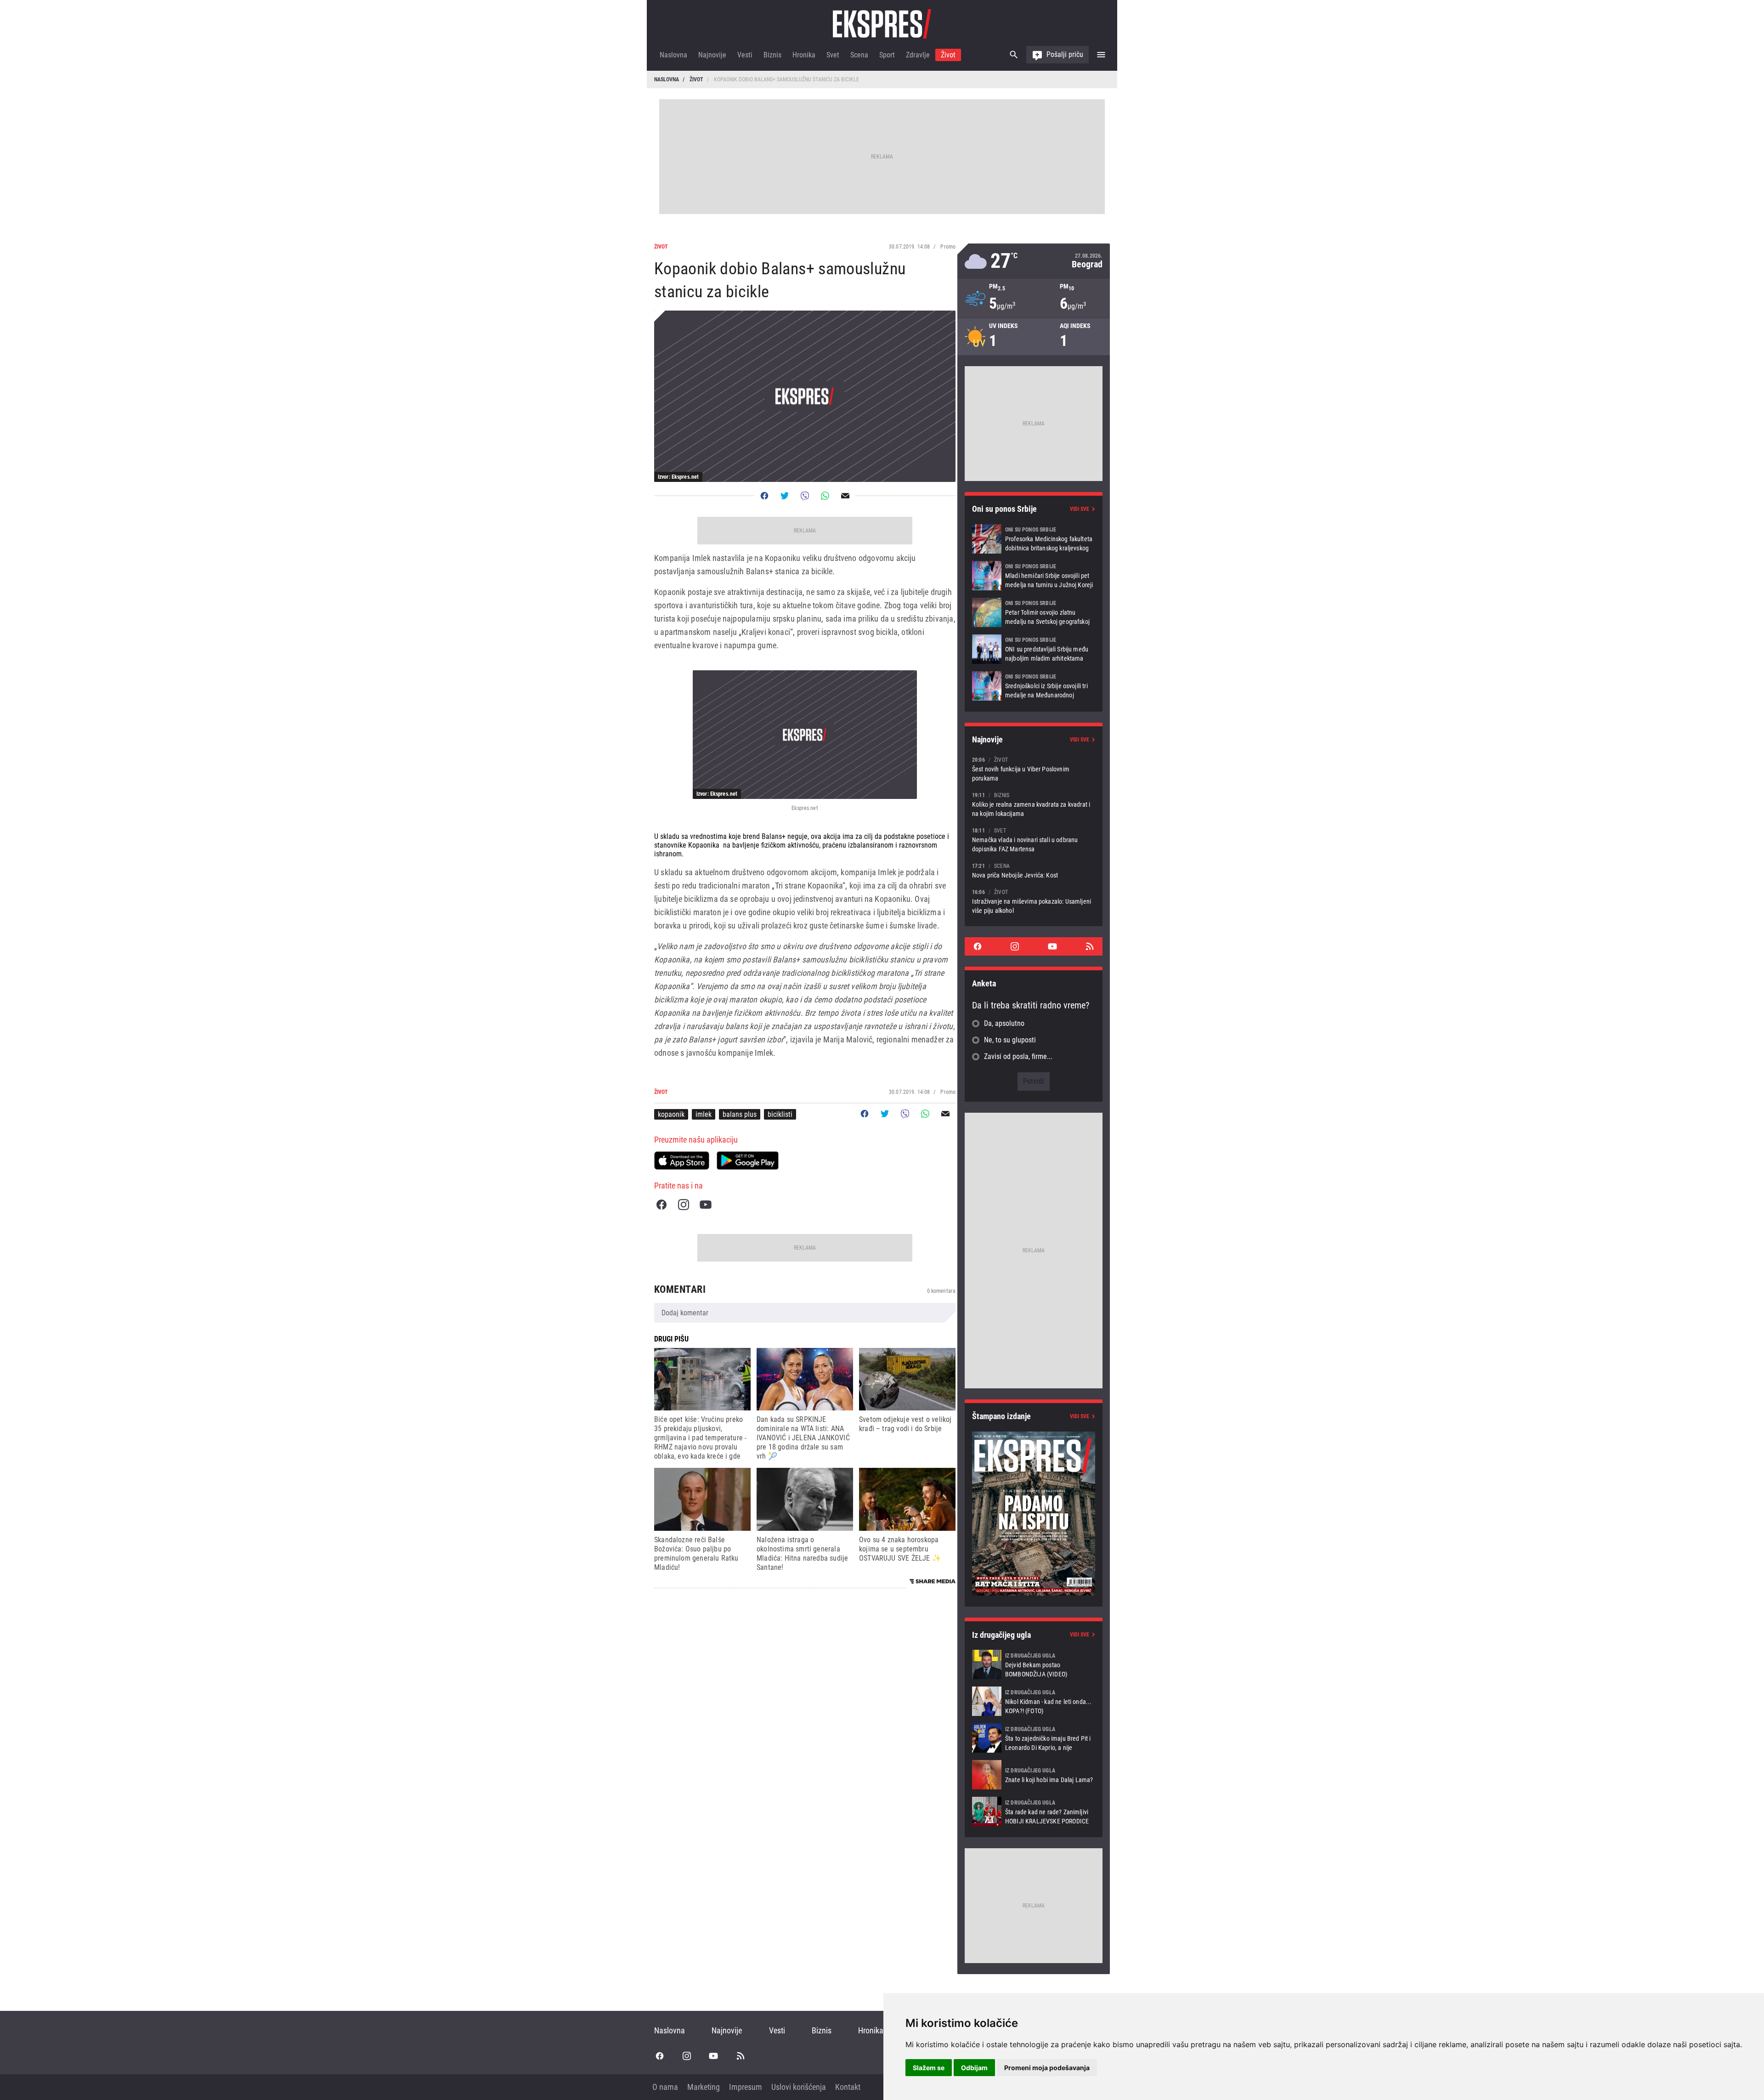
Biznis (772, 55)
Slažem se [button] (929, 2068)
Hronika (804, 55)
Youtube (706, 1205)
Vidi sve (1080, 509)
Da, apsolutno (1004, 1023)
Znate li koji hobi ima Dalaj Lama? (1034, 1775)
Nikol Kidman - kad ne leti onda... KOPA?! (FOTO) (1034, 1701)
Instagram (684, 1205)
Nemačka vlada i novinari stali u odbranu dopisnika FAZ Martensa (1034, 840)
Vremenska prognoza (1034, 261)
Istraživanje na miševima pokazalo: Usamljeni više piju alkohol (1034, 901)
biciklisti (780, 1114)
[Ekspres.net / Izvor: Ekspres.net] (805, 735)
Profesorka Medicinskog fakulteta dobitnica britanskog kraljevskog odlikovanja (1034, 539)
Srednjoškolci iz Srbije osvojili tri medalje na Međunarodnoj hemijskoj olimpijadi (1034, 686)
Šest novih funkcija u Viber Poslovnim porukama (1034, 769)
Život (948, 55)
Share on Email (845, 496)
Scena (859, 55)
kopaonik (671, 1114)
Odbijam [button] (974, 2068)
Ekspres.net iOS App (682, 1160)
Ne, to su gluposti (1010, 1040)
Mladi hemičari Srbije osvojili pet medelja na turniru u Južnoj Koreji (1034, 576)
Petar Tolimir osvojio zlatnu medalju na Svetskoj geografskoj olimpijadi (1034, 612)
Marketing (704, 2087)
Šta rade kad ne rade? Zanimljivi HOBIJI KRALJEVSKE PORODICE (1034, 1811)
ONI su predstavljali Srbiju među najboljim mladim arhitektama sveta (1034, 649)
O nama (665, 2087)
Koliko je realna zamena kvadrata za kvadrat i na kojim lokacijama (1034, 804)
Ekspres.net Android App (748, 1160)
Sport (887, 55)
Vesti (745, 55)
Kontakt (848, 2087)
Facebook (661, 1205)
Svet (833, 55)
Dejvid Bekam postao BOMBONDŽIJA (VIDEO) (1034, 1664)
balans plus (740, 1114)
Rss (1090, 946)
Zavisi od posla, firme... (1018, 1056)
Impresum (746, 2087)
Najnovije (712, 55)
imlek (704, 1114)
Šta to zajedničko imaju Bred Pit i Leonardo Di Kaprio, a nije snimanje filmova (1034, 1738)
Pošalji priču (1065, 54)
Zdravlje (918, 55)
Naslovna (673, 55)
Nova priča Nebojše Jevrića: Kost (1034, 870)
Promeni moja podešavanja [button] (1047, 2068)
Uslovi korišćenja (799, 2087)
